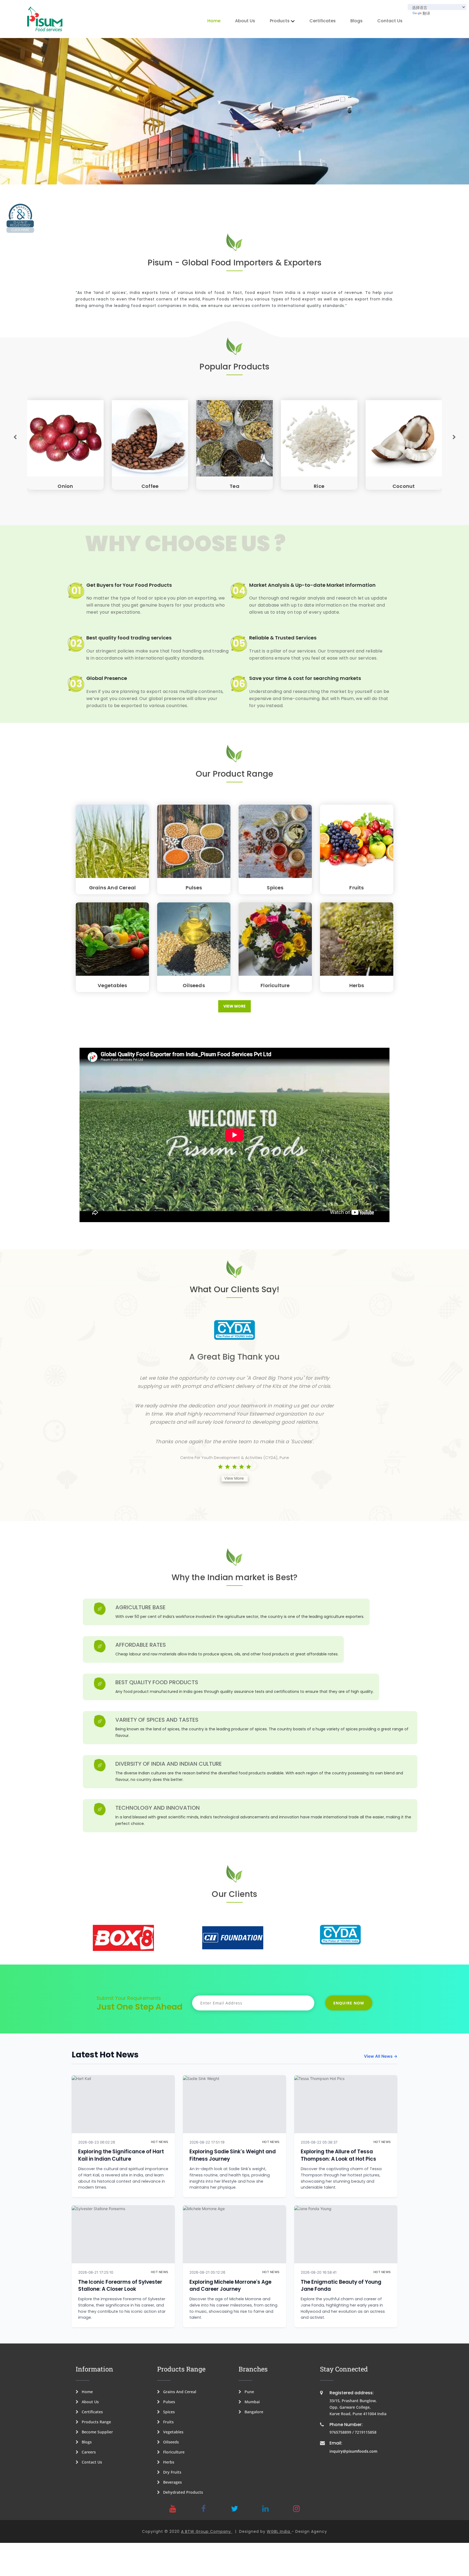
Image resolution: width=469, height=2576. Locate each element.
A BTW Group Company (207, 2531)
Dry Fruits (171, 2472)
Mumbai (251, 2402)
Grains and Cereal (112, 888)
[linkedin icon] (265, 2509)
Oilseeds (194, 985)
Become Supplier (96, 2432)
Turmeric (319, 486)
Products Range (95, 2422)
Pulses (194, 888)
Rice (66, 486)
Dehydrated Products (181, 2492)
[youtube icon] (173, 2509)
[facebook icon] (204, 2509)
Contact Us (390, 21)
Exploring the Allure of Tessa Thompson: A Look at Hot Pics (338, 2155)
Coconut (150, 486)
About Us (245, 21)
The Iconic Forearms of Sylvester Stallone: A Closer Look (120, 2285)
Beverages (171, 2482)
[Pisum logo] (45, 19)
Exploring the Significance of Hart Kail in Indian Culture (121, 2155)
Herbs (357, 985)
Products (280, 21)
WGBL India (279, 2531)
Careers (87, 2452)
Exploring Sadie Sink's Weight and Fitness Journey (233, 2155)
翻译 (426, 13)
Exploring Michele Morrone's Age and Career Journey (230, 2285)
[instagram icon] (296, 2509)
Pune (248, 2392)
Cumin (235, 486)
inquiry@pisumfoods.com (353, 2451)
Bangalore (252, 2412)
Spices (275, 888)
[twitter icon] (234, 2509)
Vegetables (113, 985)
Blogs (356, 21)
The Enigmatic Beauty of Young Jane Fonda (341, 2285)
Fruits (356, 888)
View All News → (381, 2056)
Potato (404, 486)
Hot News (160, 2142)
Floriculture (275, 985)
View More (234, 1006)
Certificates (323, 21)
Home (214, 21)
